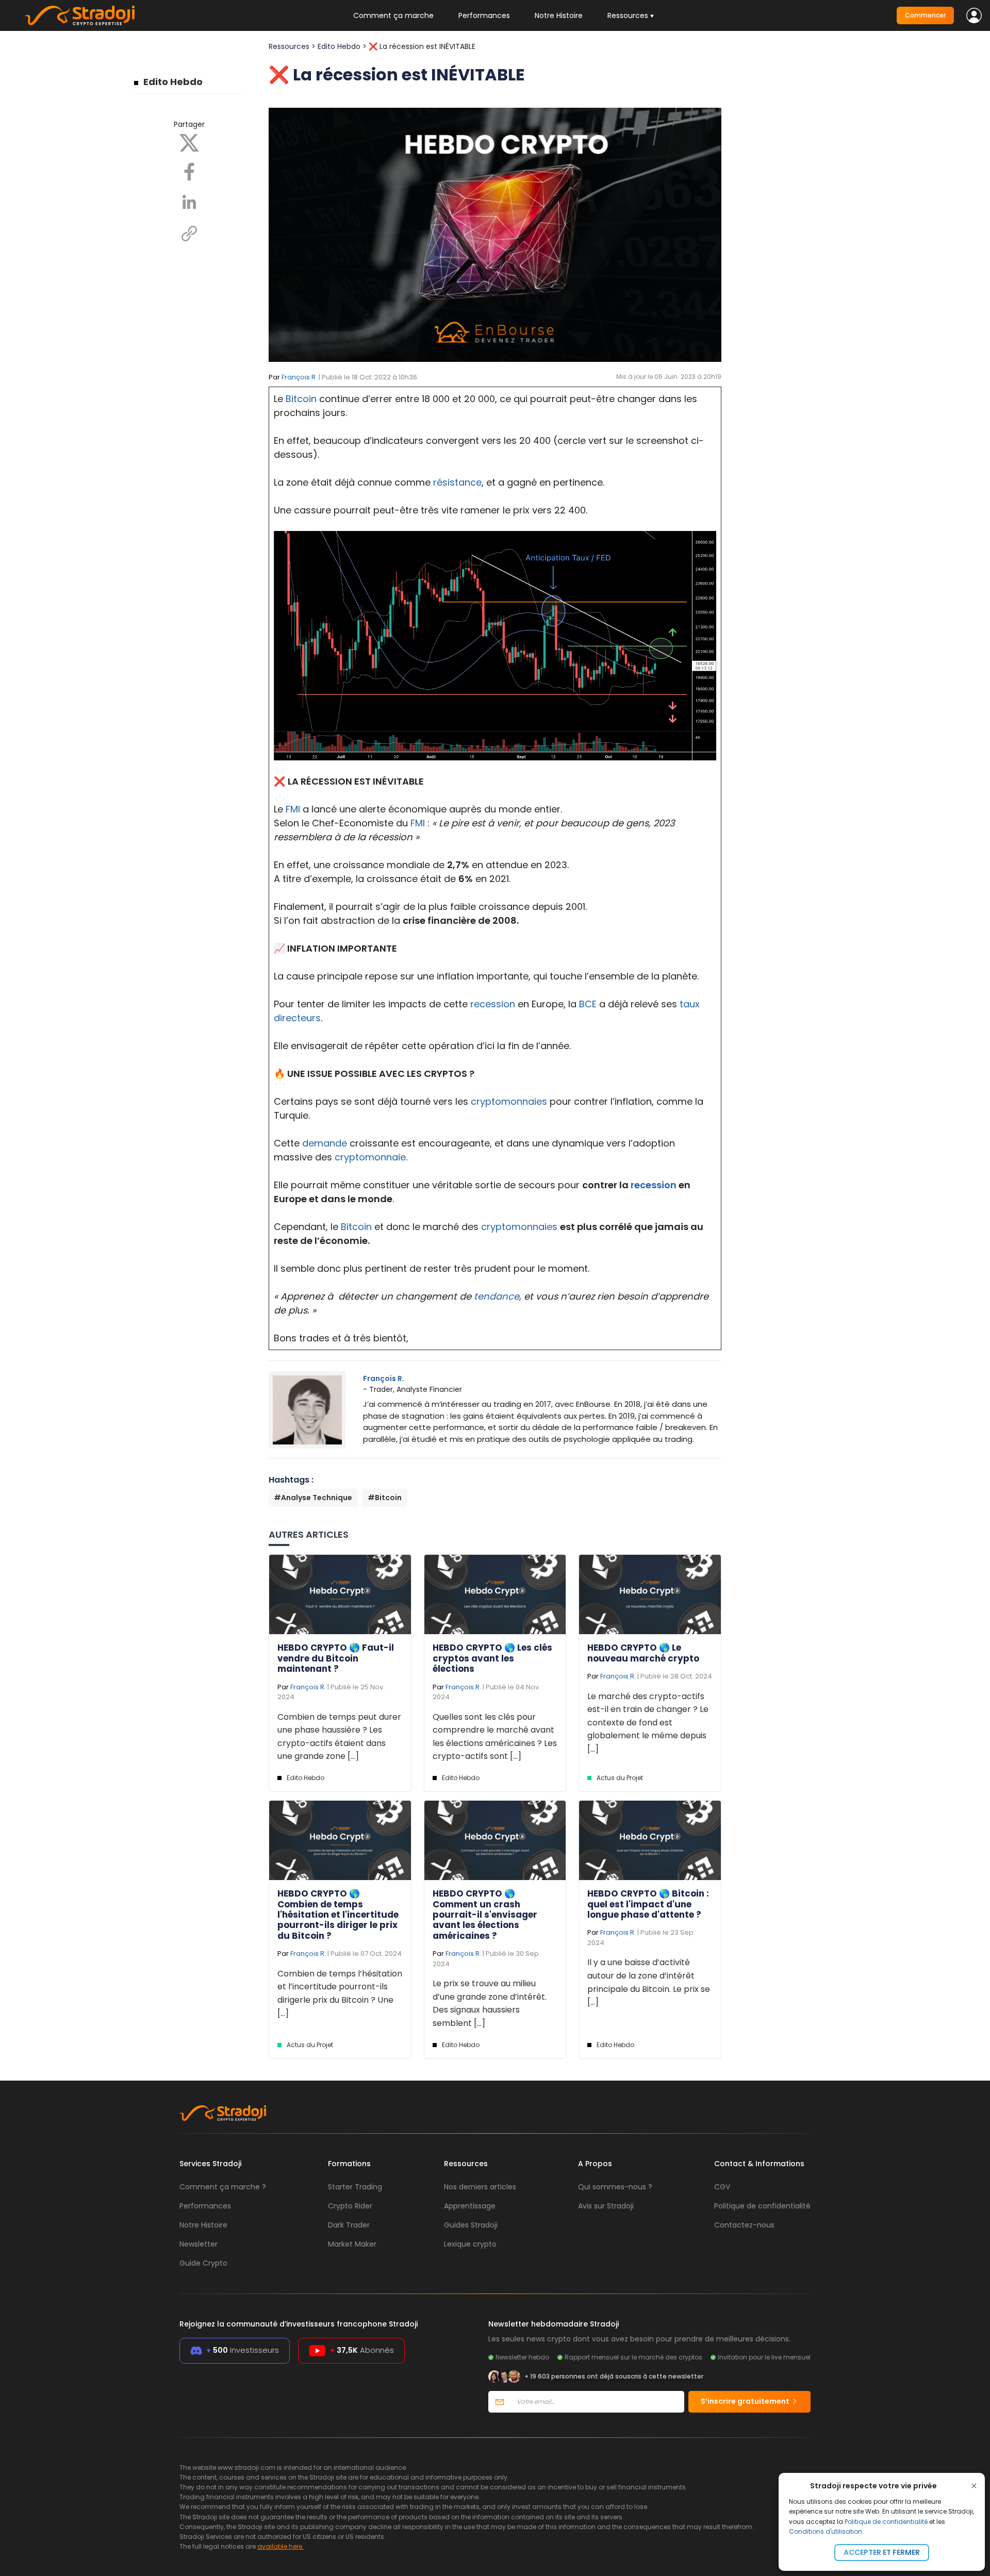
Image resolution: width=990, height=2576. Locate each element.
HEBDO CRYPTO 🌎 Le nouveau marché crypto (643, 1653)
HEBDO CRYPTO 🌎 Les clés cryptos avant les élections (492, 1658)
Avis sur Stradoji (606, 2206)
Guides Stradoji (471, 2225)
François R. (299, 377)
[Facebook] (189, 171)
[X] (189, 142)
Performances (484, 15)
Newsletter (199, 2244)
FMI (293, 809)
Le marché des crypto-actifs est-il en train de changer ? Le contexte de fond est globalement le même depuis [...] (648, 1723)
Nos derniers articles (480, 2187)
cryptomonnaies (509, 1101)
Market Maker (352, 2244)
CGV (722, 2187)
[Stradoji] (80, 15)
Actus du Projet (620, 1778)
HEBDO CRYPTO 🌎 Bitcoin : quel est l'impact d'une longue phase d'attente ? (648, 1904)
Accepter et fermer (882, 2552)
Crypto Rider (350, 2206)
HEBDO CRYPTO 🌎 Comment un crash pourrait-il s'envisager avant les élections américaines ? (485, 1915)
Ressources (289, 46)
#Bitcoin (385, 1498)
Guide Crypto (203, 2263)
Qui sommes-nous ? (615, 2187)
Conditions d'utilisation (826, 2531)
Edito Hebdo (173, 82)
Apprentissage (470, 2206)
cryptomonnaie (370, 1157)
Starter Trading (355, 2187)
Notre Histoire (559, 15)
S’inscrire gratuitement (746, 2401)
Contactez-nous (744, 2225)
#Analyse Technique (313, 1498)
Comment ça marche (393, 15)
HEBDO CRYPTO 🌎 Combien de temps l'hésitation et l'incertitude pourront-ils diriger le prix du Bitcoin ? (338, 1915)
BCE (588, 1004)
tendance (497, 1296)
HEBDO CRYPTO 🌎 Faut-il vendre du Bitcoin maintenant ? (336, 1658)
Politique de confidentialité (886, 2522)
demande (325, 1143)
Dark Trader (349, 2225)
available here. (280, 2546)
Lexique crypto (470, 2244)
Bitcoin (301, 399)
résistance (457, 482)
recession (493, 1004)
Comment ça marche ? (223, 2187)
